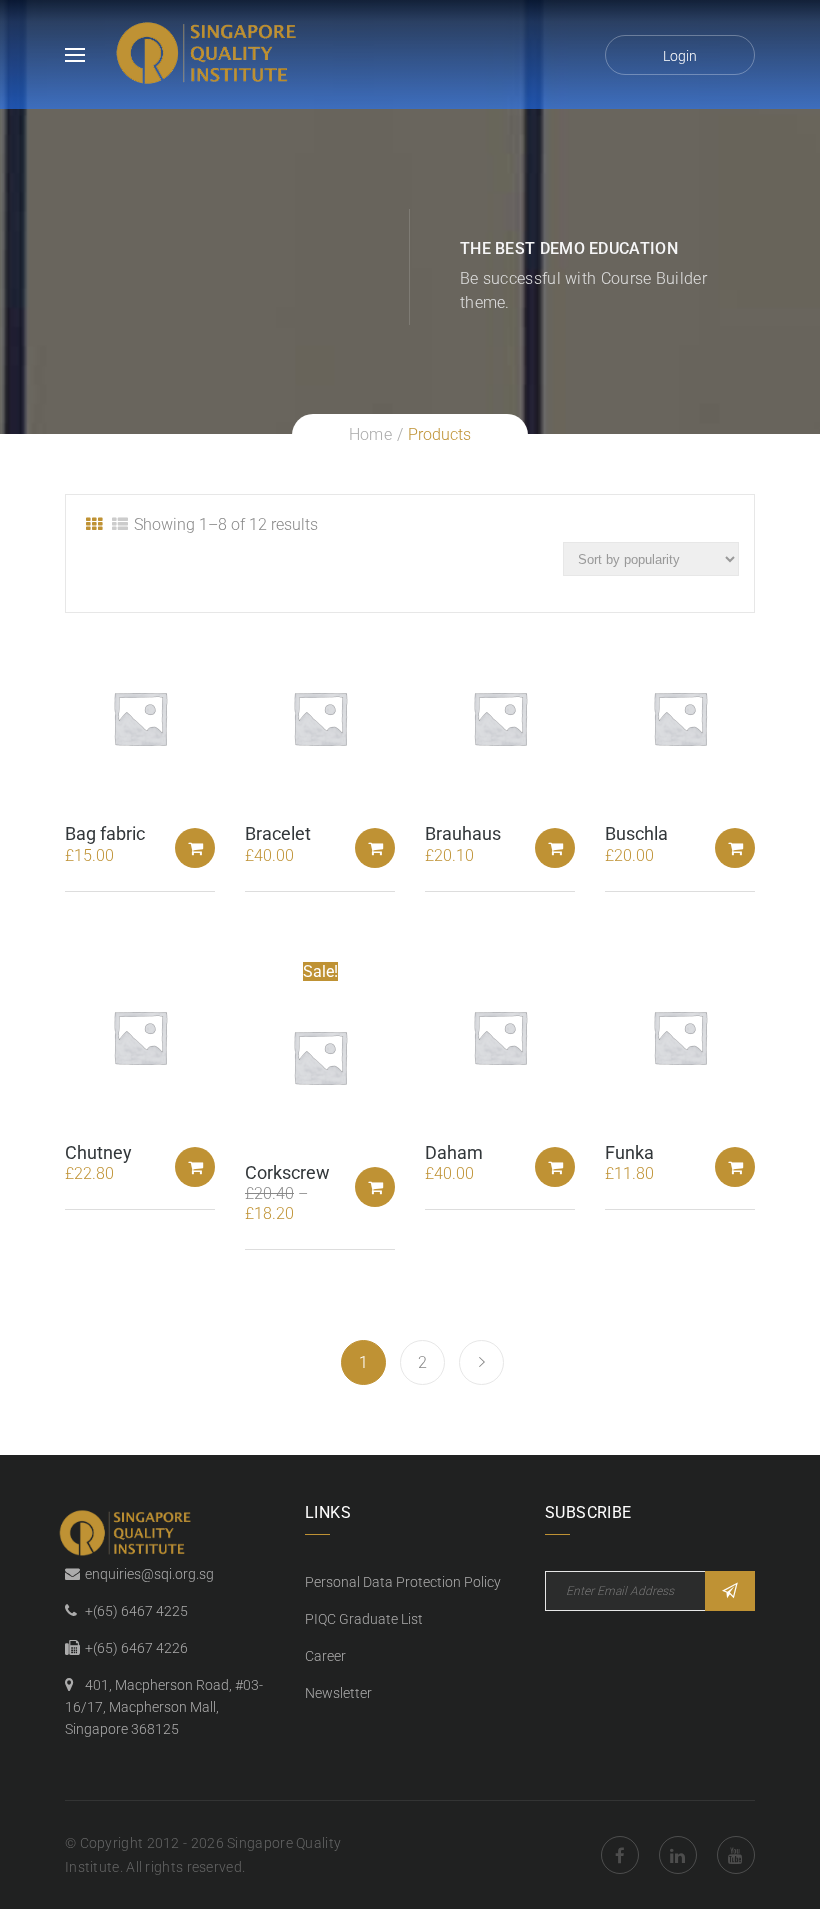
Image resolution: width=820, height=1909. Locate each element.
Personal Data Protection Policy (403, 1582)
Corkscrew (287, 1172)
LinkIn (678, 1855)
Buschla (636, 833)
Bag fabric (105, 833)
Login (680, 56)
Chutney (98, 1152)
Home (370, 434)
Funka (629, 1152)
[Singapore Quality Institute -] (210, 54)
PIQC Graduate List (364, 1619)
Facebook (620, 1855)
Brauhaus (463, 833)
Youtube (736, 1855)
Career (325, 1656)
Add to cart (195, 848)
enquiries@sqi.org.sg (149, 1574)
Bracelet (278, 833)
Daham (454, 1152)
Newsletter (338, 1693)
